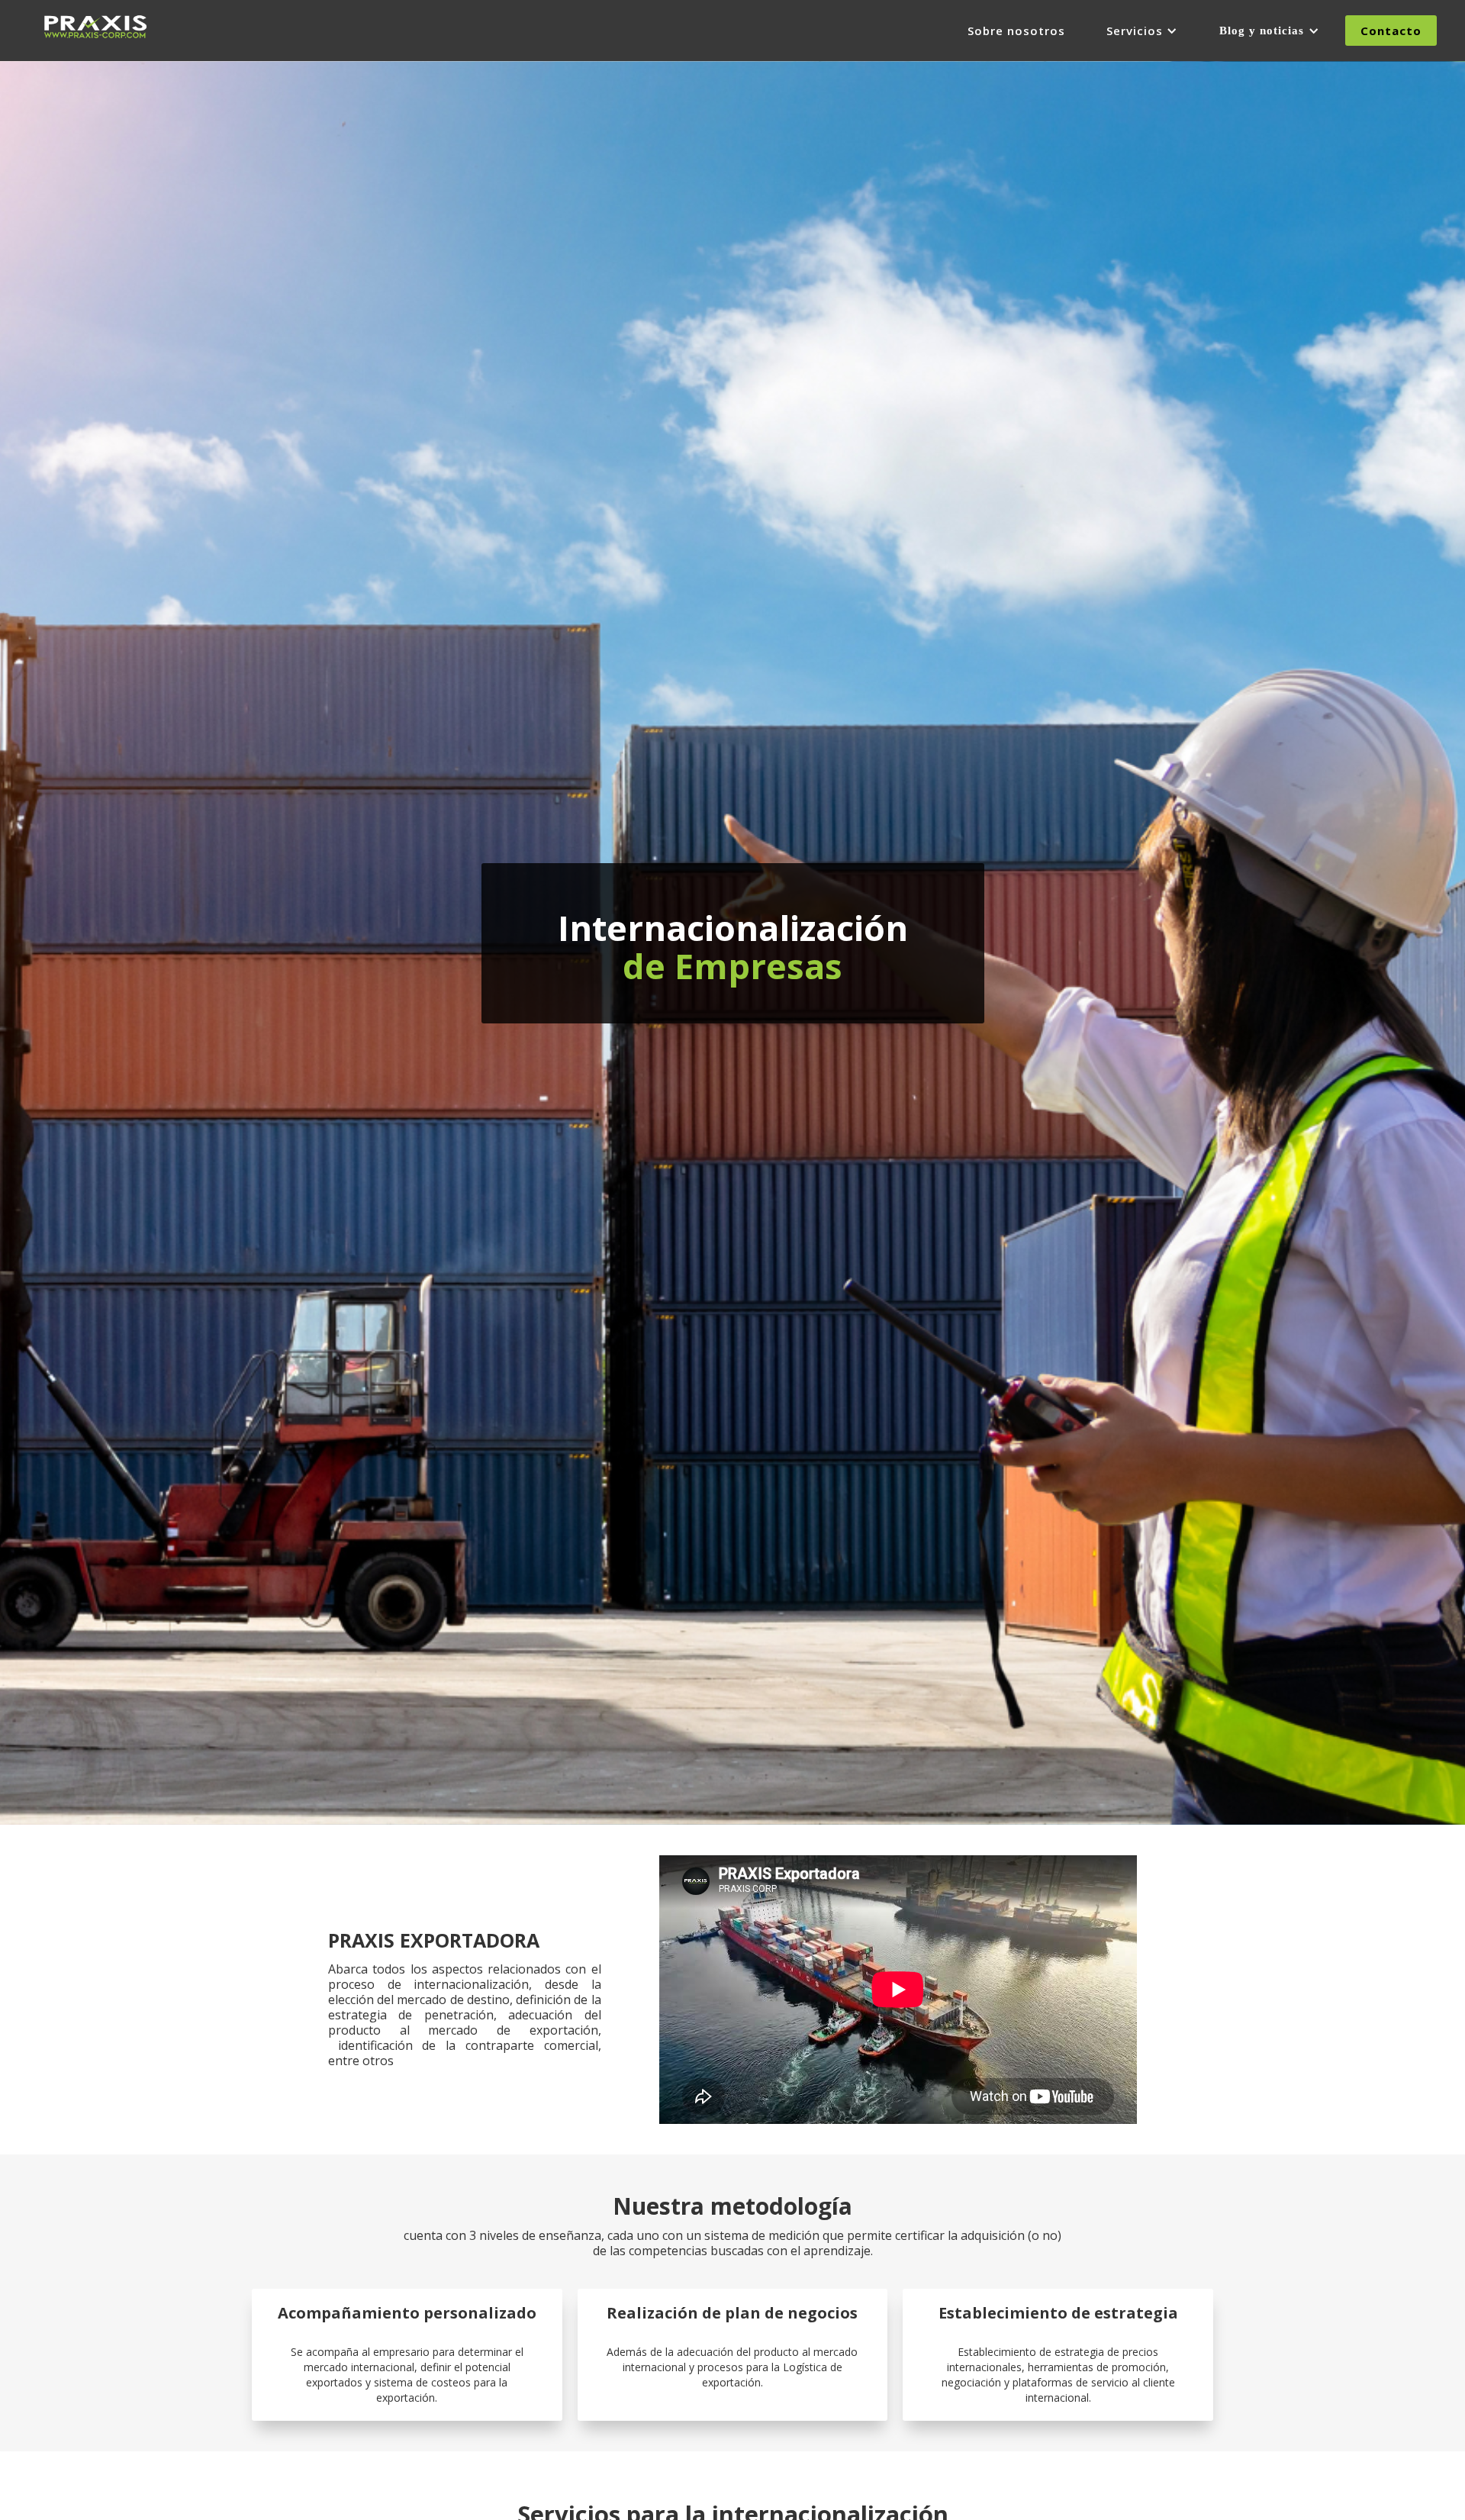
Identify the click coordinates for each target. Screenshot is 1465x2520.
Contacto (1391, 31)
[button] (1142, 31)
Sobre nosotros (1016, 31)
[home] (95, 23)
